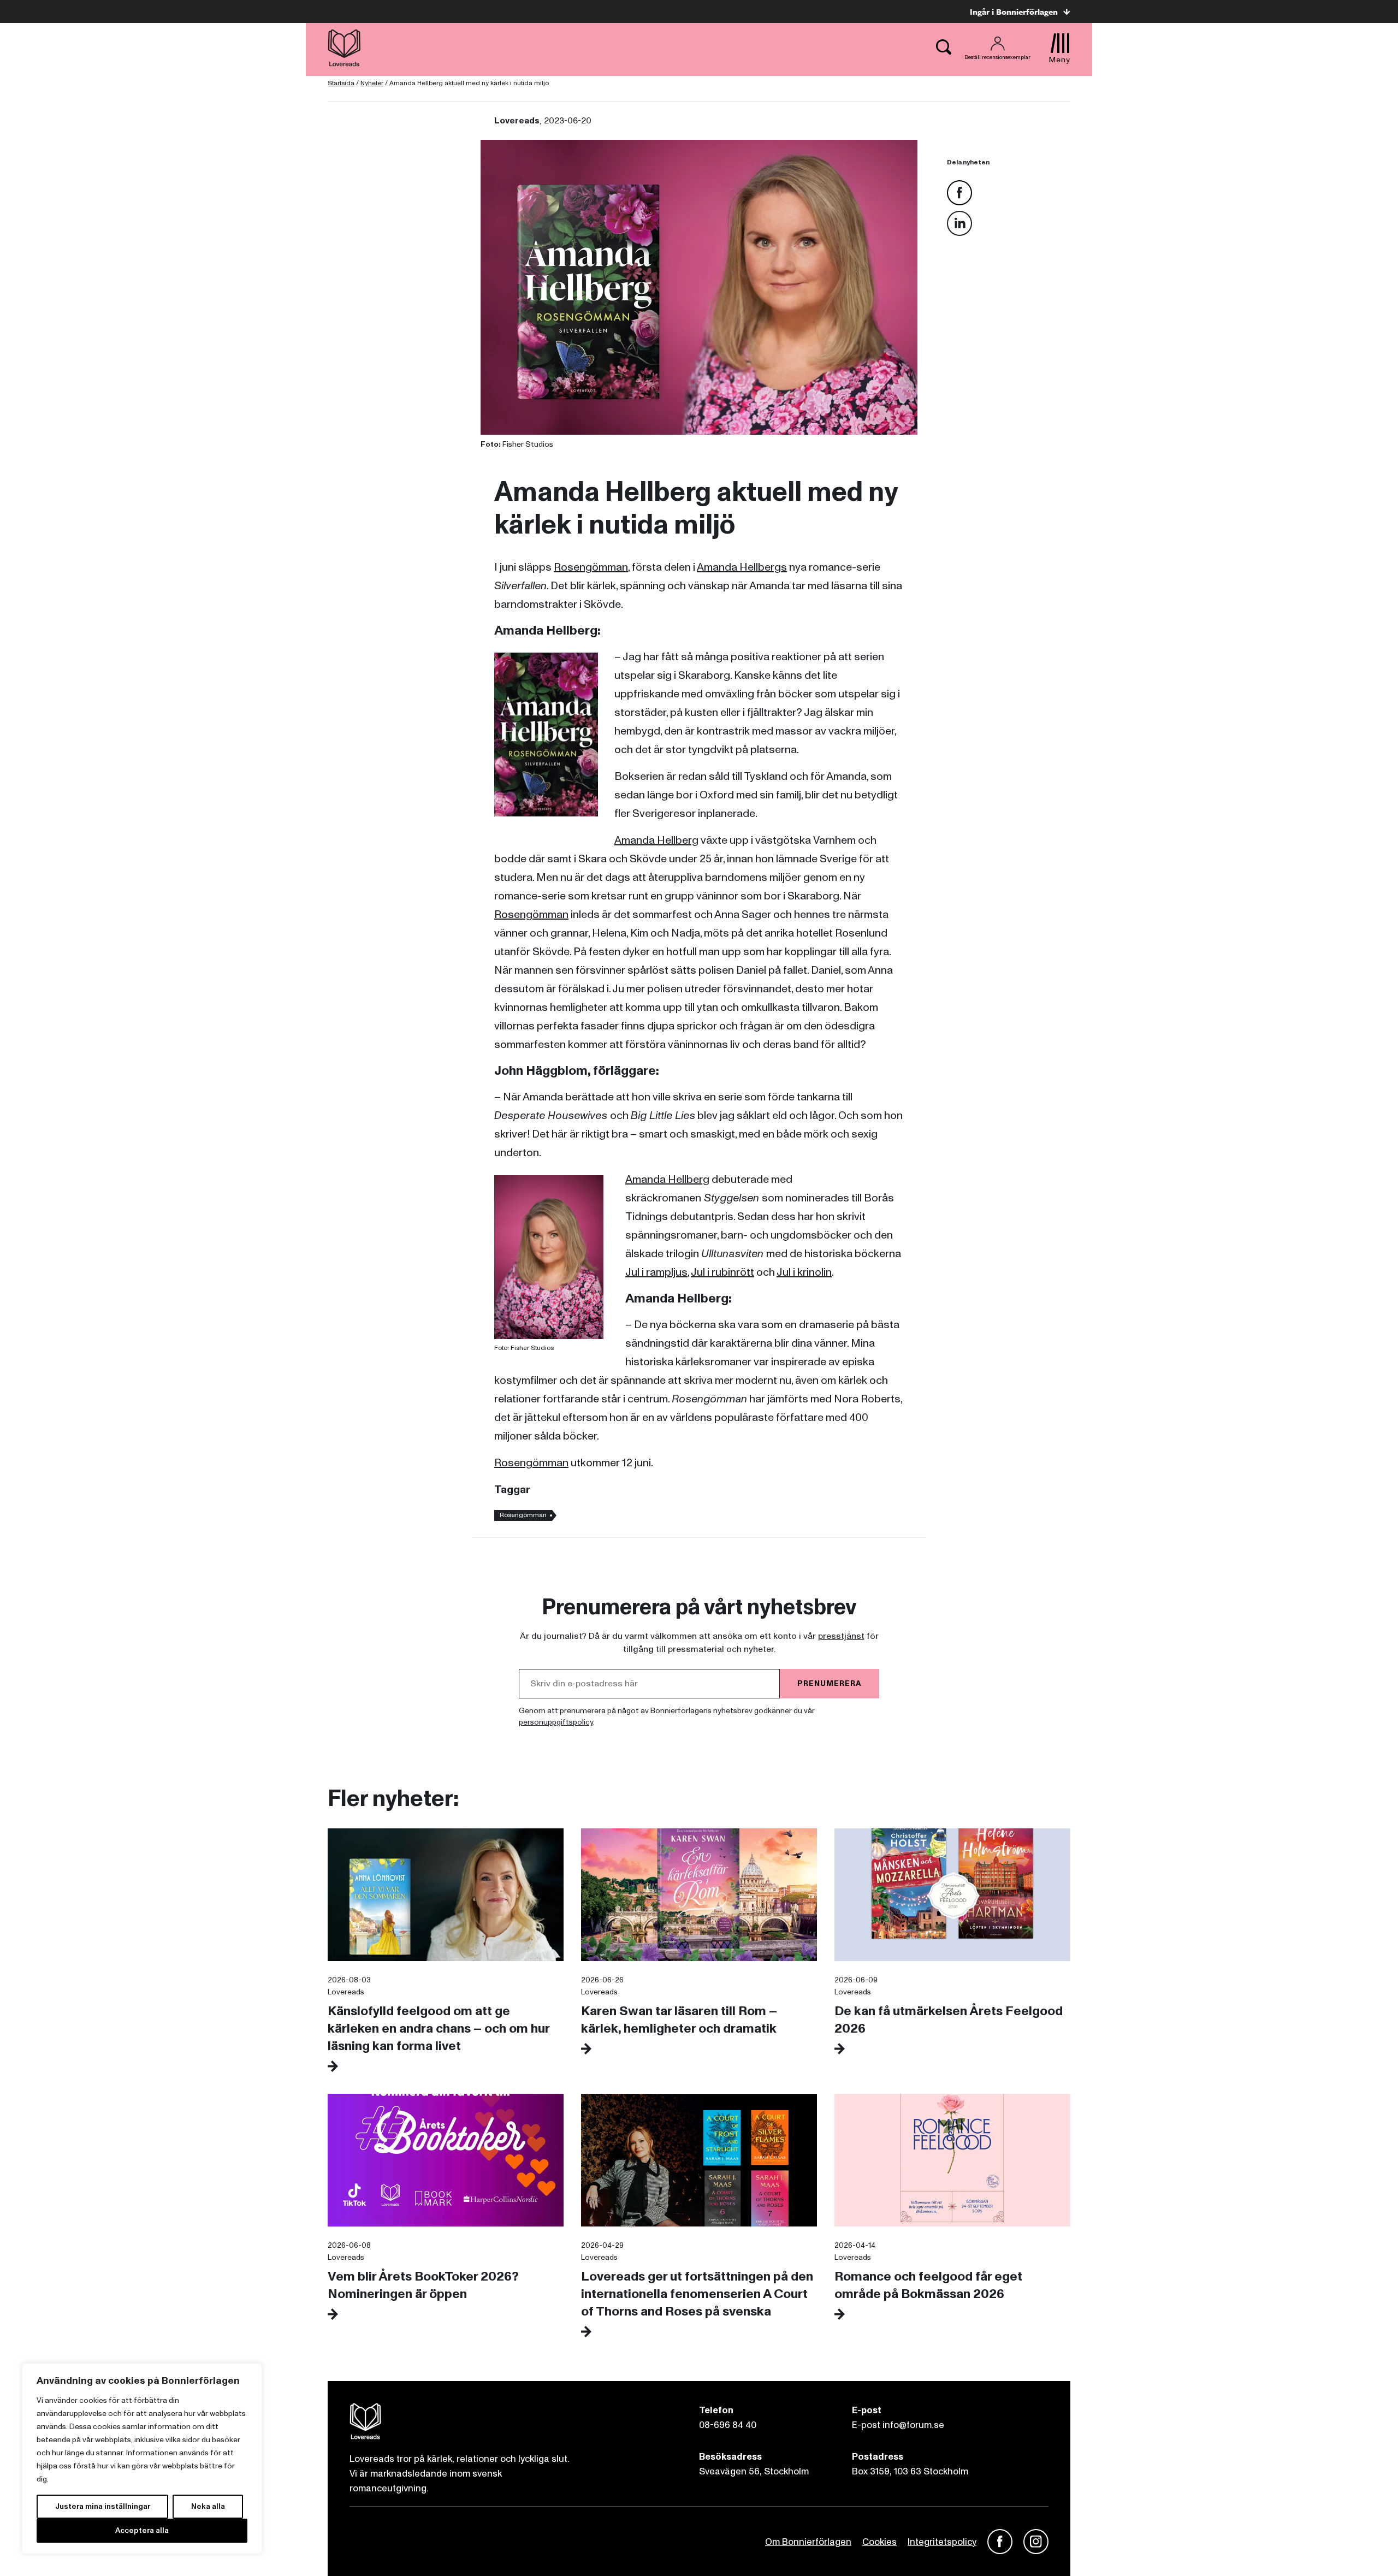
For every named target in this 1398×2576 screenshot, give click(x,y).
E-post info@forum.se (898, 2425)
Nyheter (372, 83)
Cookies (879, 2542)
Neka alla (208, 2506)
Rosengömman (591, 567)
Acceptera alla (142, 2530)
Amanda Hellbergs (742, 567)
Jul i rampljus (656, 1272)
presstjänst (841, 1636)
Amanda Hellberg (656, 840)
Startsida (341, 83)
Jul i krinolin (804, 1272)
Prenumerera (830, 1683)
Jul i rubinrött (722, 1272)
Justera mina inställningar (103, 2506)
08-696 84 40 (728, 2425)
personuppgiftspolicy (556, 1722)
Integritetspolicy (942, 2542)
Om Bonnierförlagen (808, 2542)
